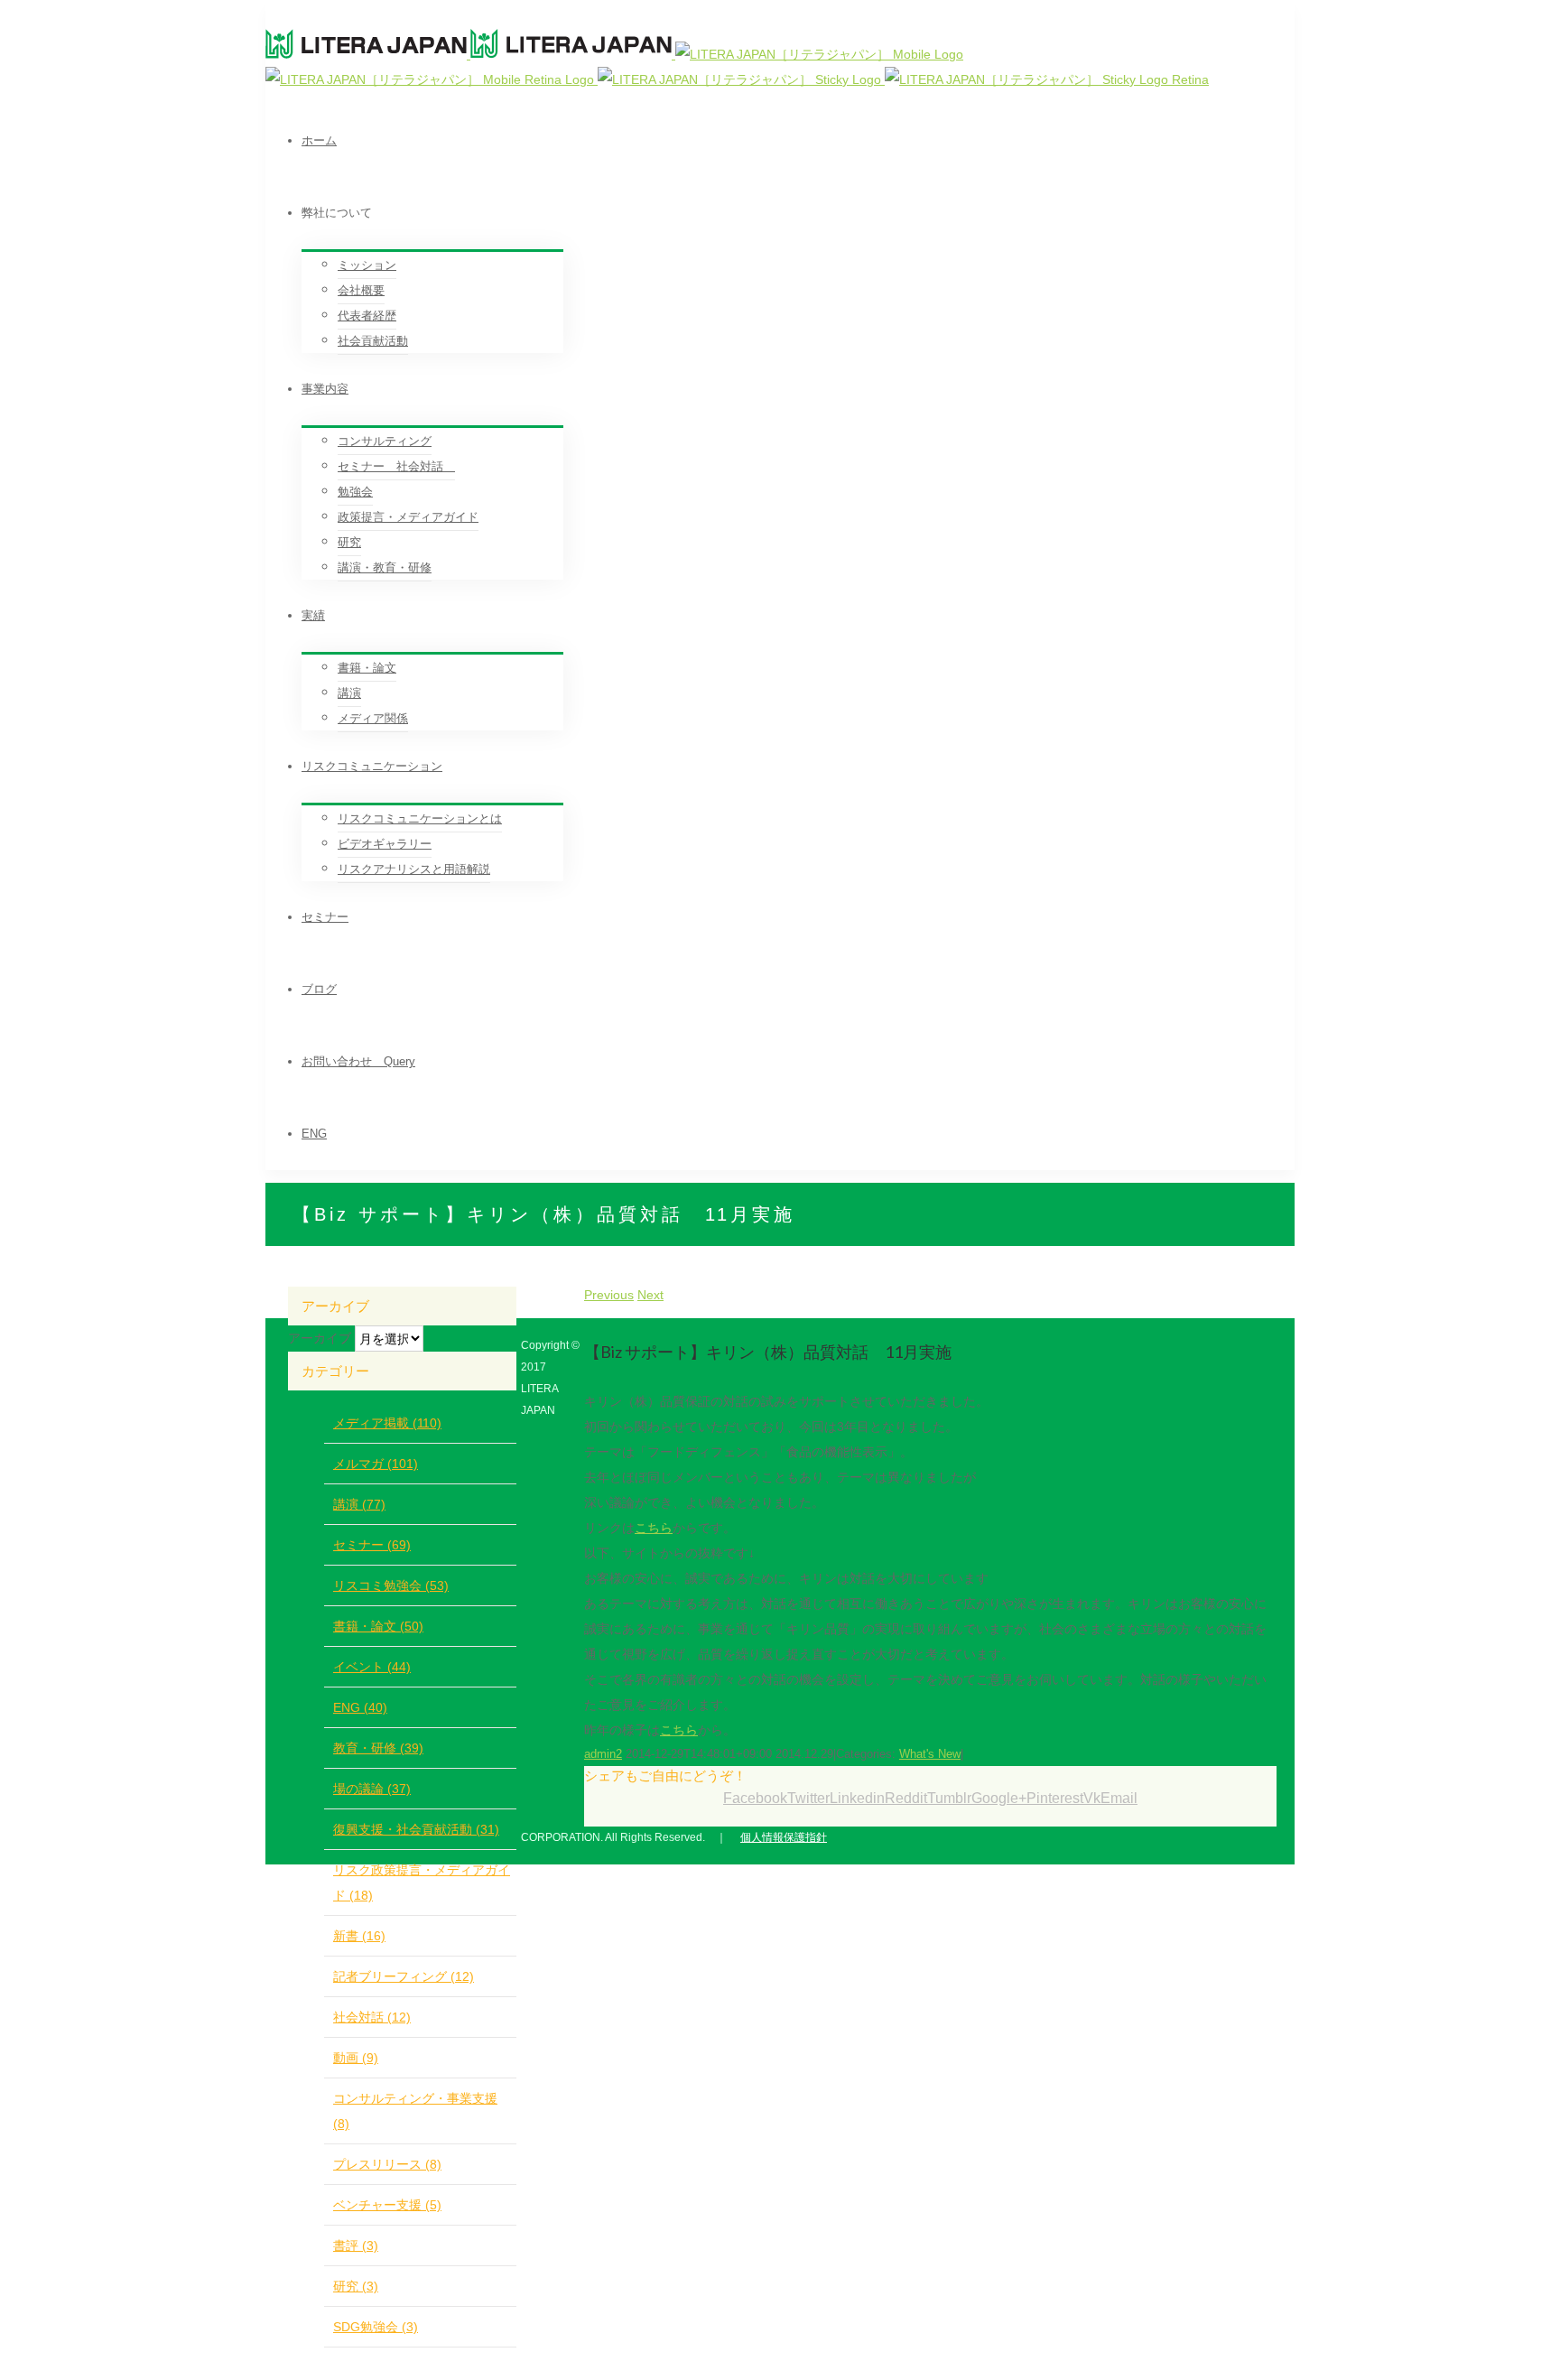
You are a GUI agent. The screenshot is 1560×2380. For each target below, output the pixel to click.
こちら (654, 1528)
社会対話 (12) (372, 2017)
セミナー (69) (372, 1545)
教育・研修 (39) (378, 1748)
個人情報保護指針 (784, 1837)
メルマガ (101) (376, 1464)
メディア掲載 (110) (387, 1423)
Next (650, 1295)
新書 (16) (359, 1936)
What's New (930, 1754)
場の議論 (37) (372, 1789)
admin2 (603, 1754)
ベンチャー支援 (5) (387, 2205)
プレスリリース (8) (387, 2164)
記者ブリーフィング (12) (404, 1976)
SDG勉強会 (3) (376, 2327)
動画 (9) (356, 2058)
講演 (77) (359, 1504)
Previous (609, 1295)
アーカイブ (320, 1338)
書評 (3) (356, 2245)
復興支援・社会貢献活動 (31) (416, 1829)
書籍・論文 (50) (378, 1626)
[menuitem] (798, 141)
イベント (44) (372, 1667)
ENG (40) (360, 1707)
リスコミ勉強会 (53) (391, 1585)
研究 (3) (356, 2286)
